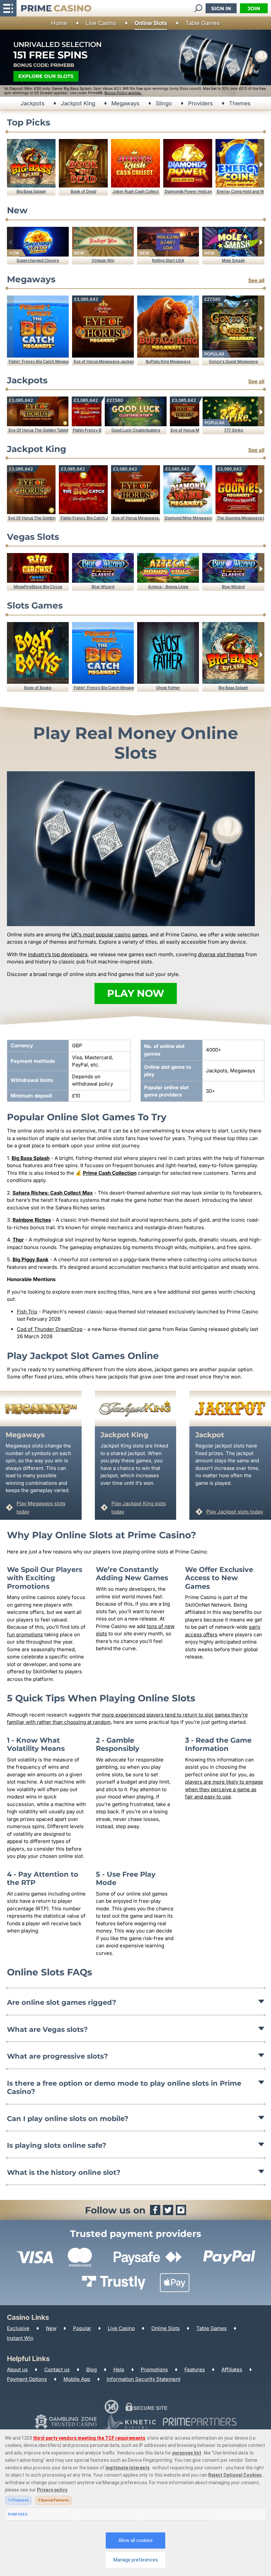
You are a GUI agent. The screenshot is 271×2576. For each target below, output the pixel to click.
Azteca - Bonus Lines (168, 587)
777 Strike (234, 430)
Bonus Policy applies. (123, 93)
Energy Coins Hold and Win (240, 191)
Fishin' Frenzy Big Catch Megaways (39, 361)
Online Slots (151, 23)
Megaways (125, 103)
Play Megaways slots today (41, 1508)
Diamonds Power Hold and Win (188, 191)
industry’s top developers (58, 954)
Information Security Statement (144, 2379)
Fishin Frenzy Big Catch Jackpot (87, 430)
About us (17, 2369)
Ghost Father (168, 688)
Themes (240, 103)
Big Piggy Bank (31, 1259)
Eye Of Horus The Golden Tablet (39, 430)
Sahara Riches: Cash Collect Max (53, 1193)
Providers (200, 103)
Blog (92, 2369)
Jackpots (33, 103)
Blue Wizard (103, 587)
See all (256, 280)
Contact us (57, 2369)
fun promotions (25, 1635)
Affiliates (232, 2369)
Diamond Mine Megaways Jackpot (188, 518)
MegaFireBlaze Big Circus (38, 587)
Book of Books (38, 688)
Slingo (164, 103)
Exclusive (18, 2328)
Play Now (136, 993)
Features (195, 2369)
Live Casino (101, 23)
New (51, 2328)
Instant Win (20, 2338)
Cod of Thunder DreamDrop (50, 1329)
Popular (82, 2328)
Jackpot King (78, 103)
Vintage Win (103, 260)
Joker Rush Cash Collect (136, 191)
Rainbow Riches (32, 1220)
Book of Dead (83, 191)
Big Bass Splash (31, 191)
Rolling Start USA (168, 260)
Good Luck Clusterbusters (136, 430)
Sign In (221, 8)
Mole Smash (233, 260)
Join (254, 8)
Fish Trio (27, 1312)
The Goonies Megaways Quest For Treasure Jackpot (240, 518)
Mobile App (77, 2379)
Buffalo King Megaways (168, 361)
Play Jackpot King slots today (139, 1508)
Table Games (203, 23)
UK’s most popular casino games (109, 935)
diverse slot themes (221, 954)
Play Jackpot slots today (235, 1512)
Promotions (154, 2369)
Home (59, 23)
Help (119, 2369)
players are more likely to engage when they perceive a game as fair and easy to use (224, 1789)
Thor (18, 1240)
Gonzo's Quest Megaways (233, 361)
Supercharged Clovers (38, 260)
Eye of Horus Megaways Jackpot (104, 361)
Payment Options (27, 2379)
